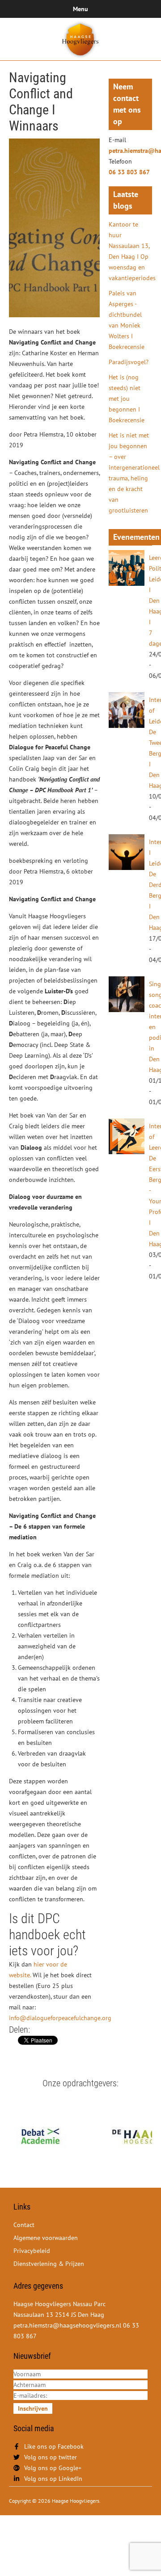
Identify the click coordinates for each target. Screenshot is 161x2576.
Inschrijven (33, 2408)
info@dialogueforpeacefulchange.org (60, 2018)
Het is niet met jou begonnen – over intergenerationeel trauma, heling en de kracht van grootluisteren (130, 473)
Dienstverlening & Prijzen (49, 2264)
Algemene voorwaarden (46, 2238)
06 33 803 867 (129, 172)
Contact (24, 2225)
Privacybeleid (32, 2251)
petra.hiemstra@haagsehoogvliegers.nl (130, 151)
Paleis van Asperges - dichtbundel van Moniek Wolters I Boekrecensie (127, 320)
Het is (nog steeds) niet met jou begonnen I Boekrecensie (127, 399)
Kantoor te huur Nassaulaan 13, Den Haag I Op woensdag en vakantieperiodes (130, 251)
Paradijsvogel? (129, 362)
